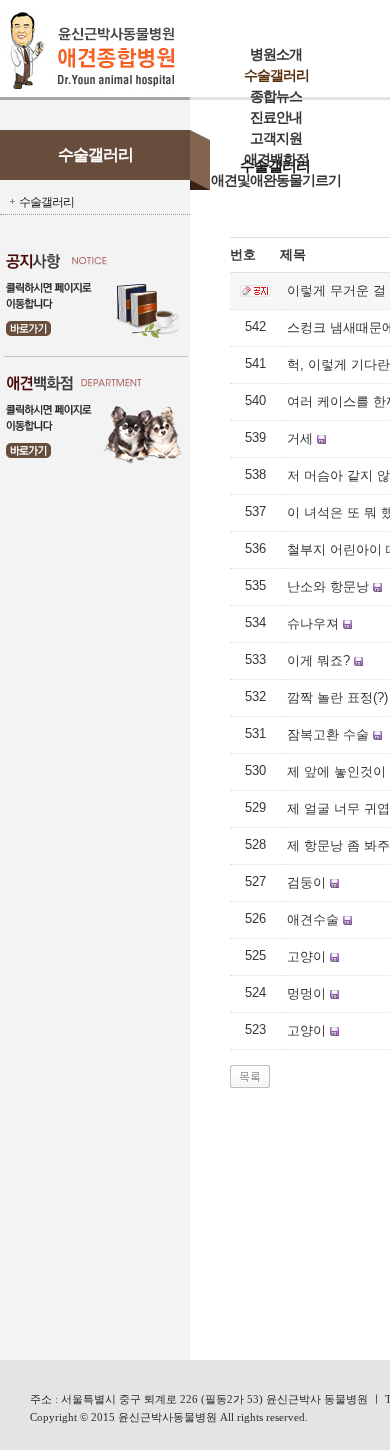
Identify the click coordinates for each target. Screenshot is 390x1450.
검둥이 (306, 882)
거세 (300, 438)
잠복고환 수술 (328, 734)
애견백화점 (276, 159)
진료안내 (276, 117)
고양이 (306, 956)
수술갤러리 (276, 75)
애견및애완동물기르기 (276, 180)
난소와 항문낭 (328, 586)
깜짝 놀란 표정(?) (337, 697)
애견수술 (313, 919)
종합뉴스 (276, 96)
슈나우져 (313, 623)
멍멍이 (306, 993)
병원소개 (276, 54)
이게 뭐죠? (318, 660)
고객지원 (276, 138)
